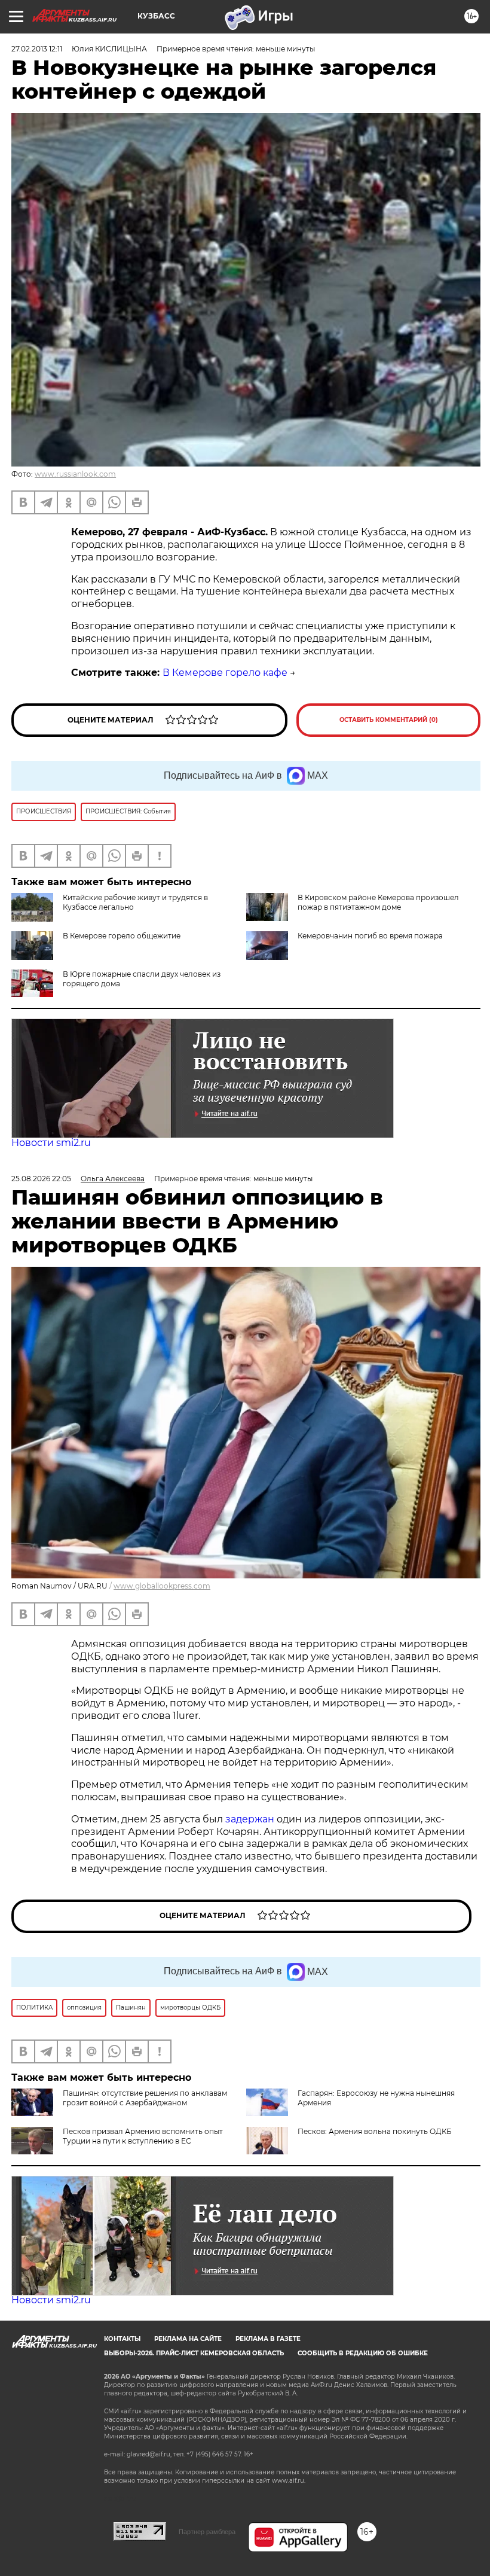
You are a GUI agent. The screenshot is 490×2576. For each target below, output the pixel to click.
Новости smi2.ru (51, 1143)
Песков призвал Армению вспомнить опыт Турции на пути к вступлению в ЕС (143, 2136)
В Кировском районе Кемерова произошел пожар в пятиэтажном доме (378, 902)
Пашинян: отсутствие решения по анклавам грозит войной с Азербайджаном (145, 2098)
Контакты (122, 2339)
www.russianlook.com (75, 474)
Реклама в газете (268, 2339)
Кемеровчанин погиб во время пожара (370, 936)
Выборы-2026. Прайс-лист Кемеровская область (194, 2353)
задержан (251, 1819)
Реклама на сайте (188, 2339)
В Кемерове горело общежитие (122, 936)
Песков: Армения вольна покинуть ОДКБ (375, 2131)
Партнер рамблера (207, 2532)
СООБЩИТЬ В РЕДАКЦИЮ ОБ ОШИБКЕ (363, 2353)
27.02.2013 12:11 (37, 49)
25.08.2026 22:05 (41, 1179)
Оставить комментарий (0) (389, 720)
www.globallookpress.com (162, 1586)
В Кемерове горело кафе (225, 673)
